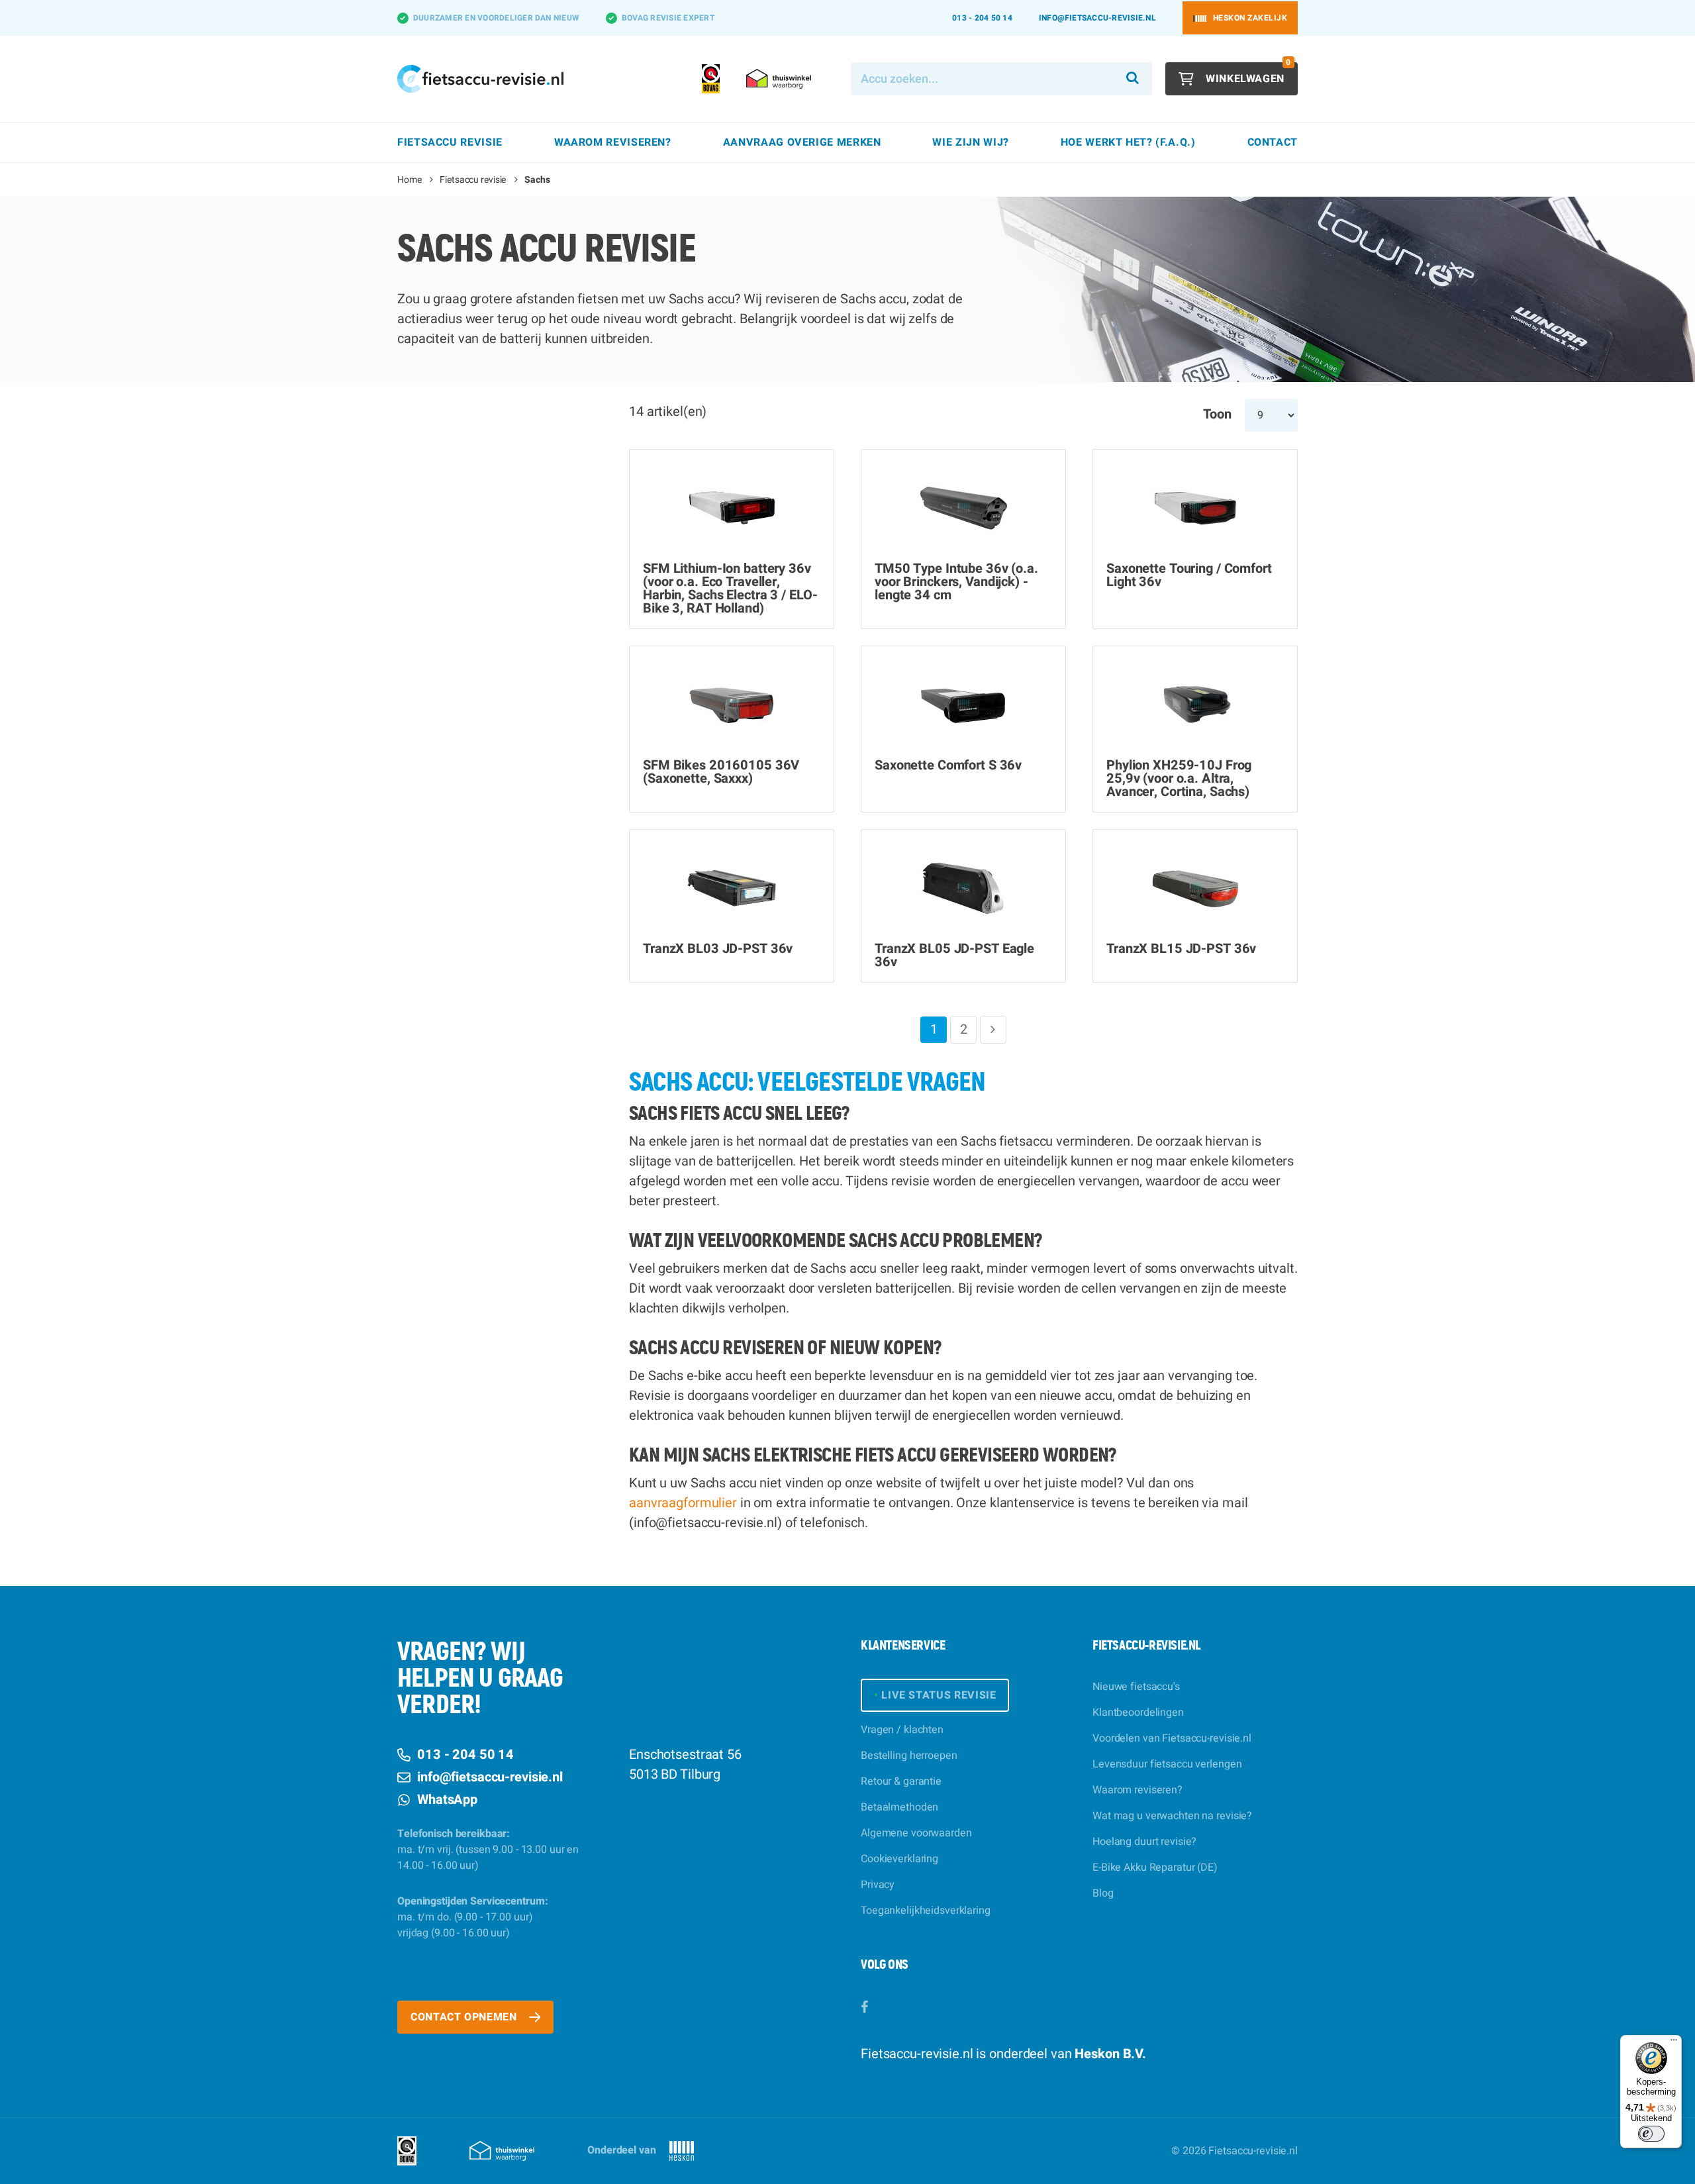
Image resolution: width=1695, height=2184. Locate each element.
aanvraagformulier (683, 1503)
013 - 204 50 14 (982, 18)
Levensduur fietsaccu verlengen (1167, 1764)
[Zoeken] (1133, 79)
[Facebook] (864, 2008)
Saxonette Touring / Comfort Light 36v (1189, 575)
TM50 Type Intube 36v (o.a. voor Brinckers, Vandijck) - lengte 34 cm (956, 582)
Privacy (878, 1885)
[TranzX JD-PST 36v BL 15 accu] (1195, 887)
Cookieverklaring (899, 1859)
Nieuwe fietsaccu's (1136, 1687)
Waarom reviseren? (1138, 1790)
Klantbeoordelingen (1138, 1712)
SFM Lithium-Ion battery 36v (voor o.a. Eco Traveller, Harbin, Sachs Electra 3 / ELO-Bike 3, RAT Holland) (730, 589)
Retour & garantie (901, 1781)
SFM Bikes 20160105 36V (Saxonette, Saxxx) (721, 772)
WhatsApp (447, 1800)
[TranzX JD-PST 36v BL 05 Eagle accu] (964, 887)
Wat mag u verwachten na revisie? (1172, 1816)
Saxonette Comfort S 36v (948, 766)
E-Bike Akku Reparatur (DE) (1155, 1867)
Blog (1103, 1893)
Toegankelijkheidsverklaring (926, 1911)
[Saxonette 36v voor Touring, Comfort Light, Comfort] (1195, 507)
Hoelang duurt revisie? (1144, 1842)
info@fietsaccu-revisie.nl (1097, 18)
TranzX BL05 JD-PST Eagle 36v (954, 956)
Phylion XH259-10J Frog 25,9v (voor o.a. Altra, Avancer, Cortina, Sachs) (1179, 779)
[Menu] (1674, 2043)
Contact (1273, 142)
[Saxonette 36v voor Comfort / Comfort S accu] (964, 704)
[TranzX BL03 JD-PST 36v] (732, 887)
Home (410, 180)
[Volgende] (993, 1030)
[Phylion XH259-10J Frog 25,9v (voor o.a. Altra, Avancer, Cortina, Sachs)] (1195, 704)
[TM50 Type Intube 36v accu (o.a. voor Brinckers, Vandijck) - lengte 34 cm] (964, 507)
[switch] (1651, 2134)
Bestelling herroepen (909, 1756)
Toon (1218, 414)
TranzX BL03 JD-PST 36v (718, 949)
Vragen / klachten (902, 1730)
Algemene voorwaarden (916, 1833)
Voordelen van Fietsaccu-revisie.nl (1172, 1738)
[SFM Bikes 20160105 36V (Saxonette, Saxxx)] (732, 704)
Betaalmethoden (899, 1807)
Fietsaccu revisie (473, 180)
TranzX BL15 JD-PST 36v (1181, 949)
